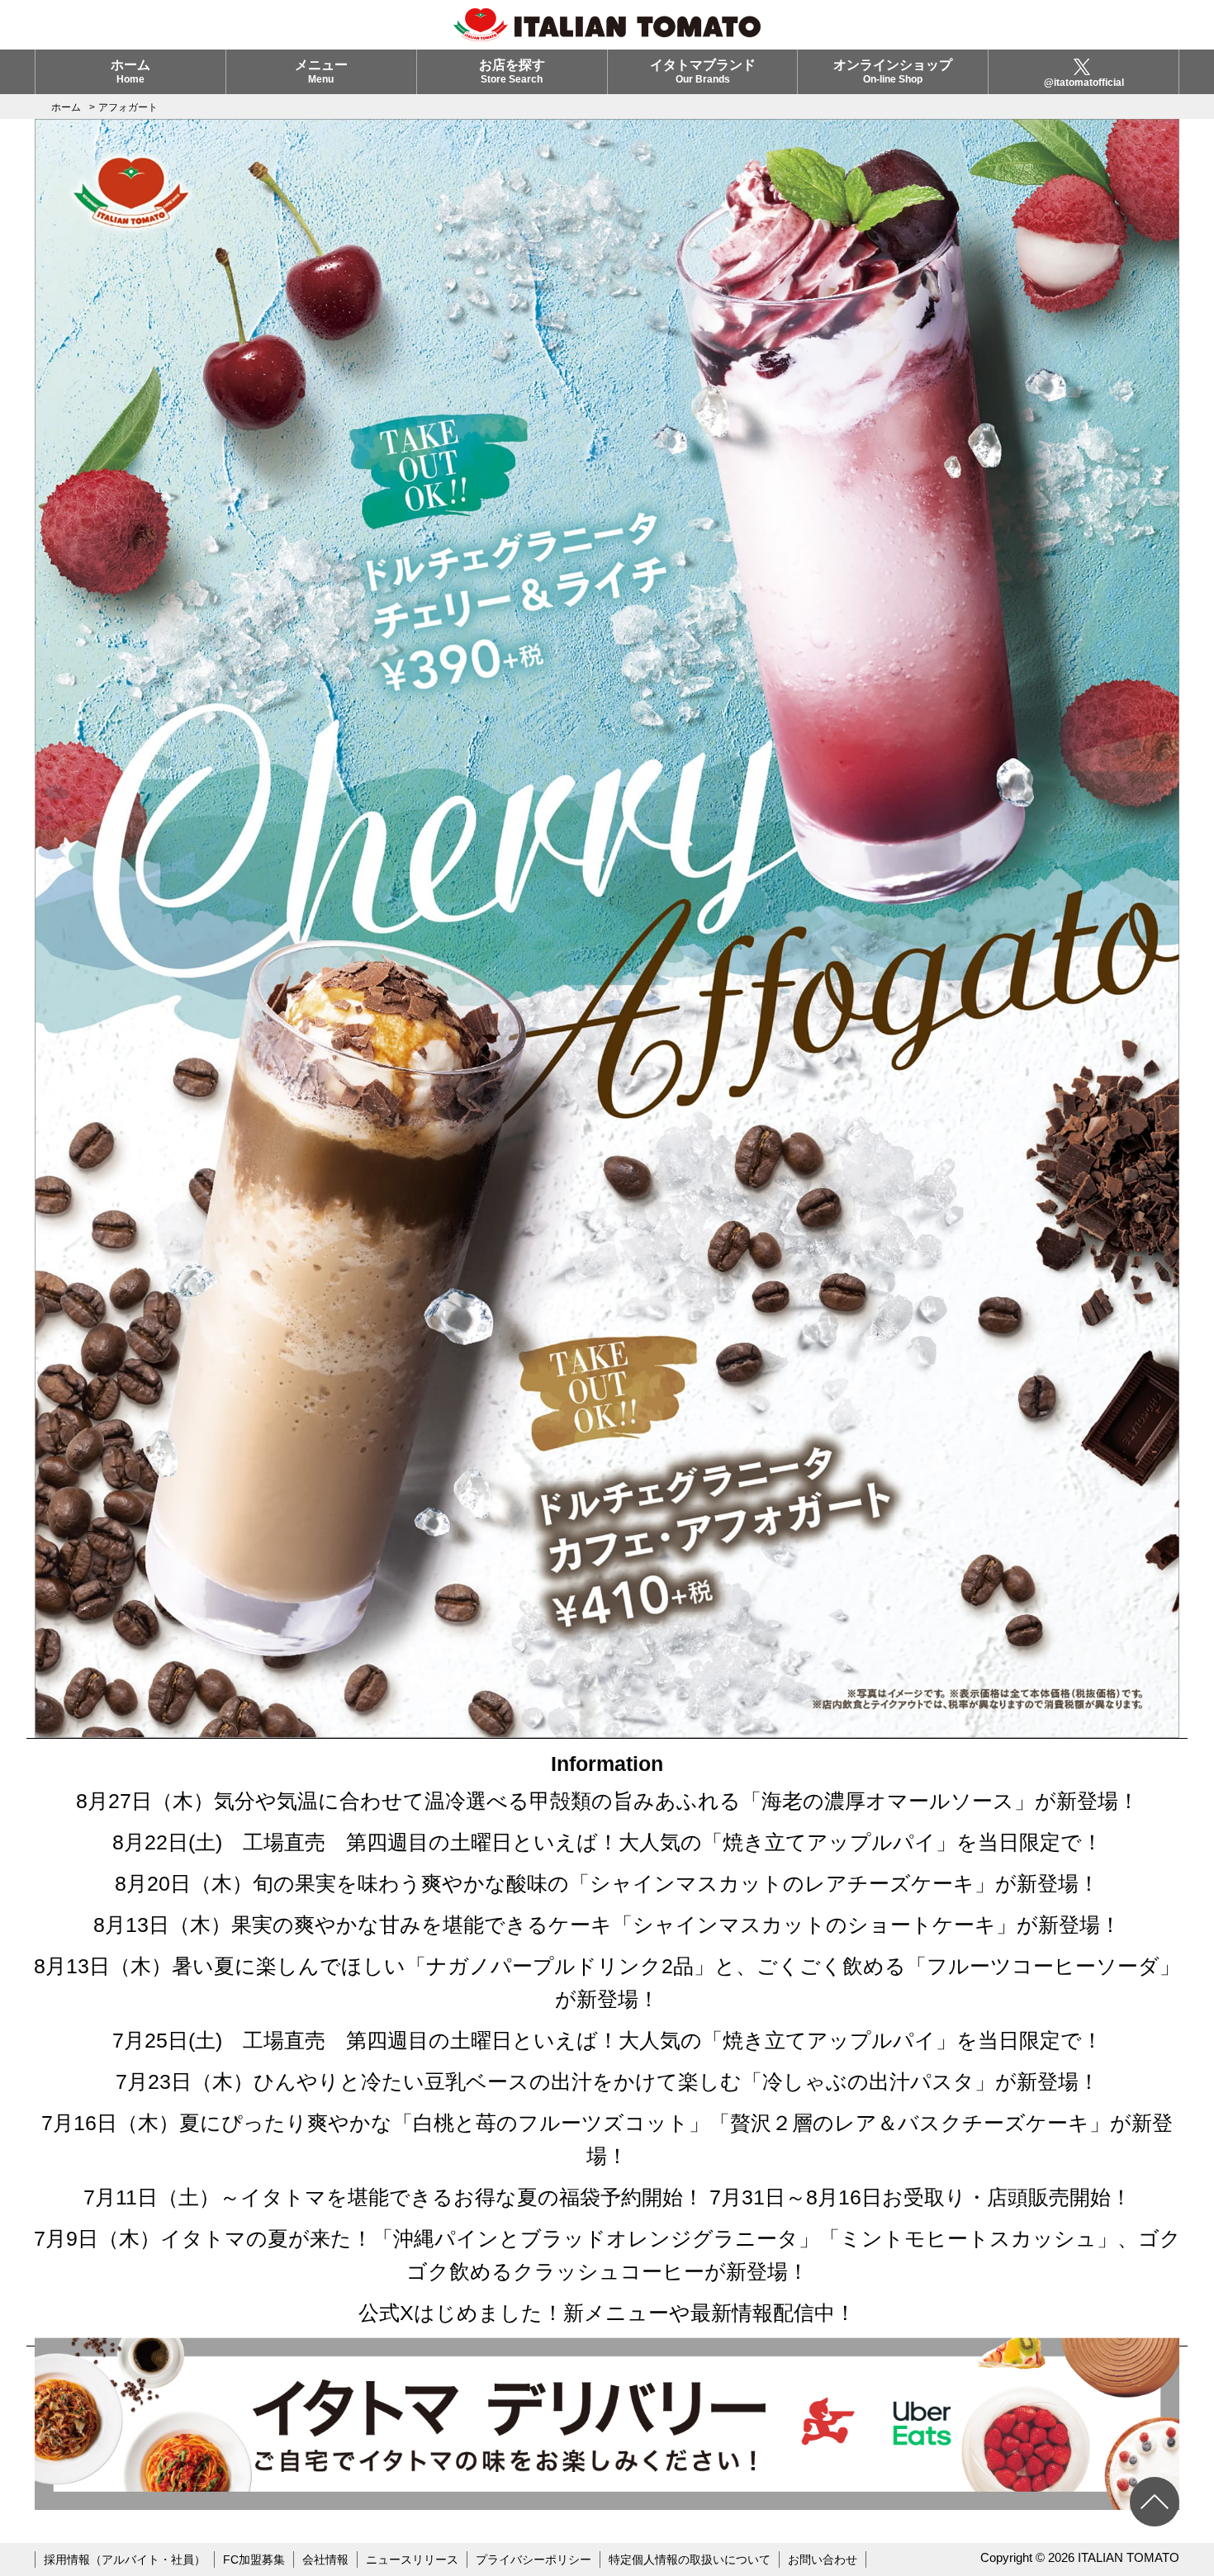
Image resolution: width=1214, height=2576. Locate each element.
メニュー (321, 71)
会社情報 (325, 2559)
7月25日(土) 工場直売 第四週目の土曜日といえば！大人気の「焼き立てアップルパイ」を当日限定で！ (607, 2040)
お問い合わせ (823, 2559)
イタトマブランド (703, 71)
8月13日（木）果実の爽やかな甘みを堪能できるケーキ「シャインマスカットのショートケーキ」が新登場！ (607, 1925)
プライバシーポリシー (533, 2559)
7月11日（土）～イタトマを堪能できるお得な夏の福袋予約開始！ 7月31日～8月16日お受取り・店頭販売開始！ (607, 2197)
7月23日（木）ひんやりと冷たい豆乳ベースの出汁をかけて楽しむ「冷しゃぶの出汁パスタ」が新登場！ (607, 2081)
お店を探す (512, 71)
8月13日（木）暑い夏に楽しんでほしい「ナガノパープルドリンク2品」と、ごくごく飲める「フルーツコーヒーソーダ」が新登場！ (607, 1982)
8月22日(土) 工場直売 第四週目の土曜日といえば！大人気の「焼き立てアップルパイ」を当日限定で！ (607, 1842)
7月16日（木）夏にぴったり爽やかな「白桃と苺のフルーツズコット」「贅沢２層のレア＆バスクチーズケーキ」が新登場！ (607, 2139)
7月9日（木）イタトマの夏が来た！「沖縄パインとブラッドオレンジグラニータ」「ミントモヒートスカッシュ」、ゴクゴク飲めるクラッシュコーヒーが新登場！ (607, 2255)
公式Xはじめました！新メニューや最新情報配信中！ (607, 2313)
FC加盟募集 (254, 2559)
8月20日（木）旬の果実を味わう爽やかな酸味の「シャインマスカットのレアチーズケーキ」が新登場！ (607, 1883)
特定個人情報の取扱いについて (690, 2559)
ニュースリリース (412, 2559)
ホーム (130, 71)
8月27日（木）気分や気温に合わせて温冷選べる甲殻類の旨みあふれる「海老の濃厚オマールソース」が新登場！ (607, 1801)
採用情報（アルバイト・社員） (125, 2559)
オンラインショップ (893, 71)
